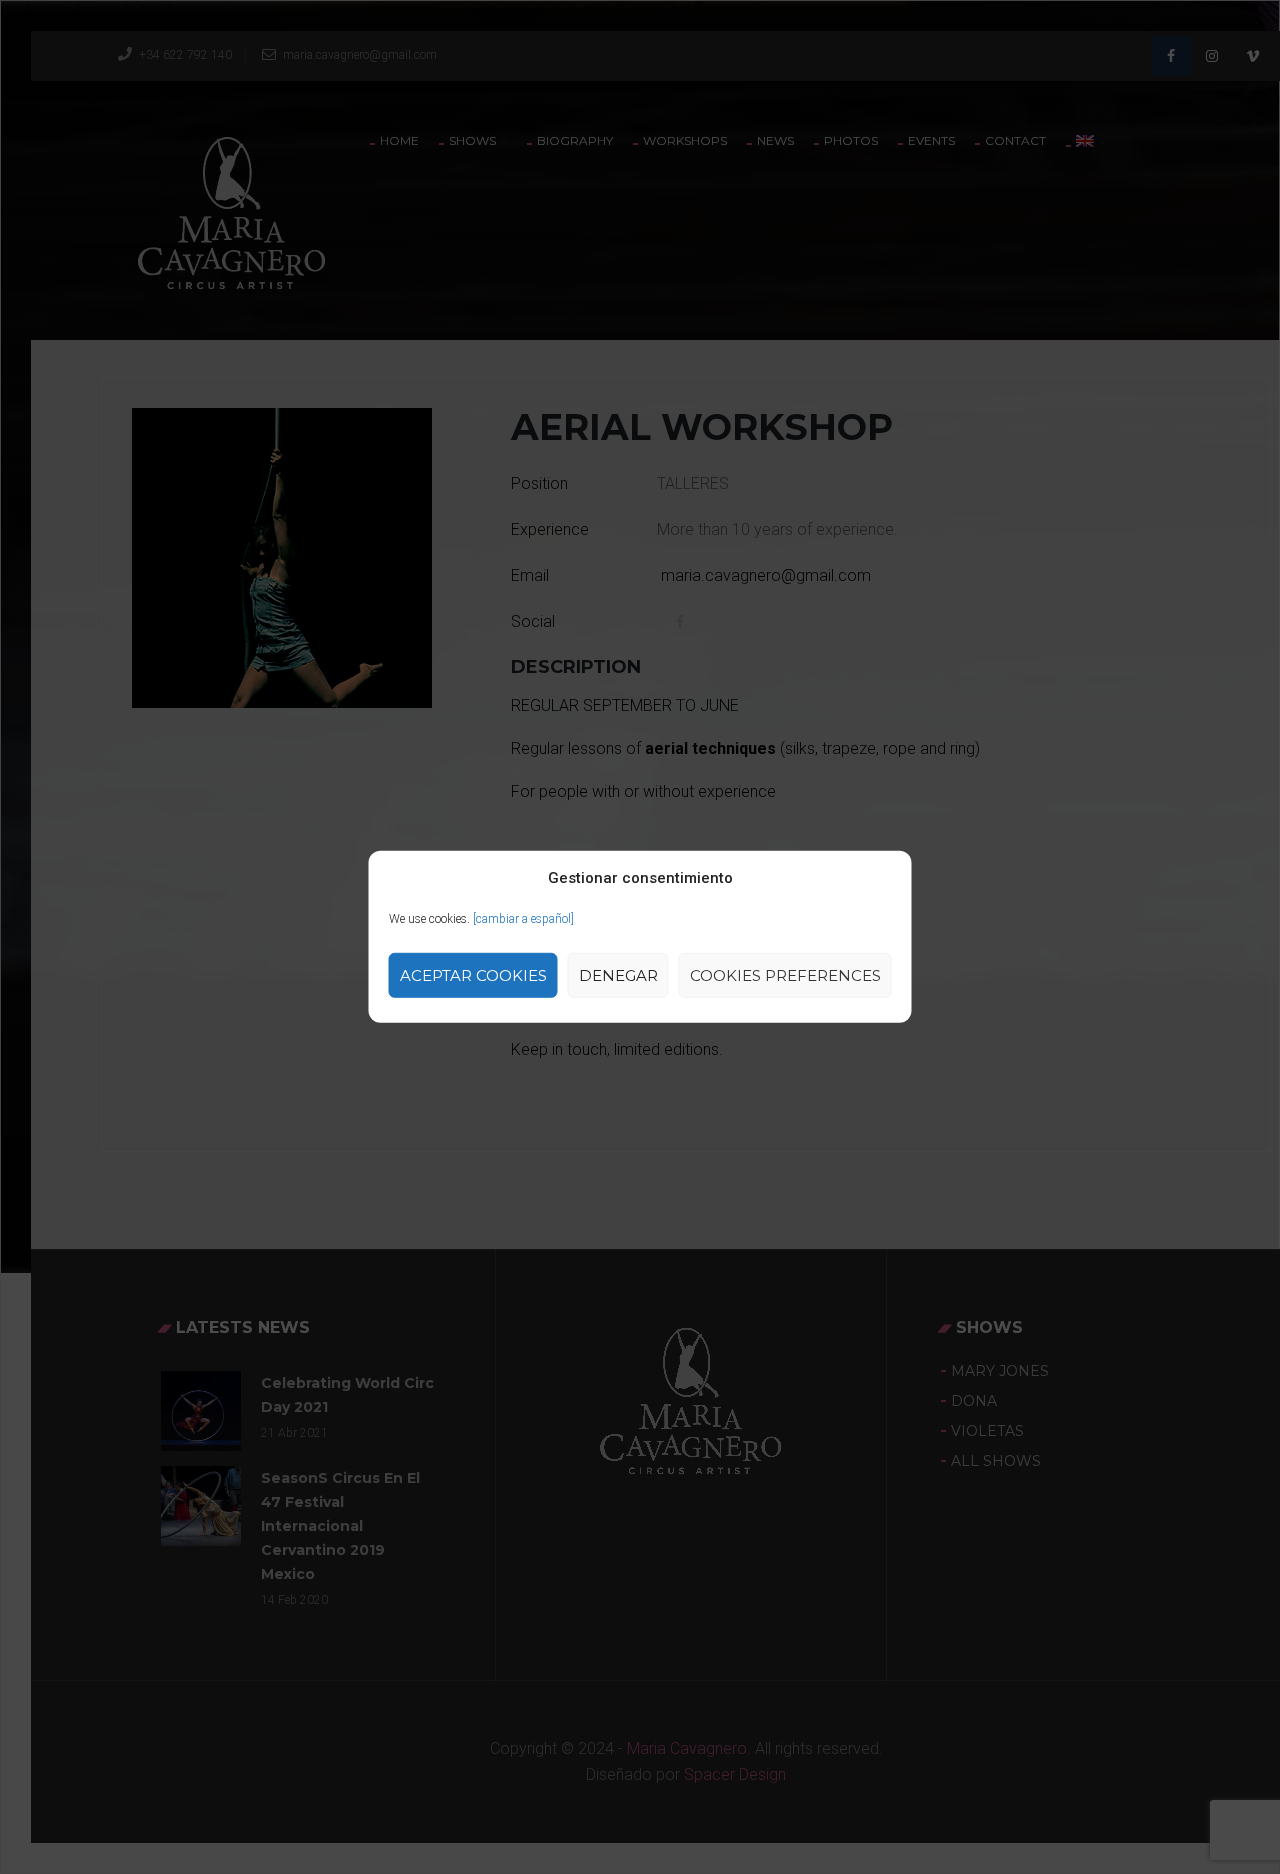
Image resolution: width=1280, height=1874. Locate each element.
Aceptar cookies (473, 975)
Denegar (618, 975)
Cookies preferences (785, 975)
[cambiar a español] (523, 919)
